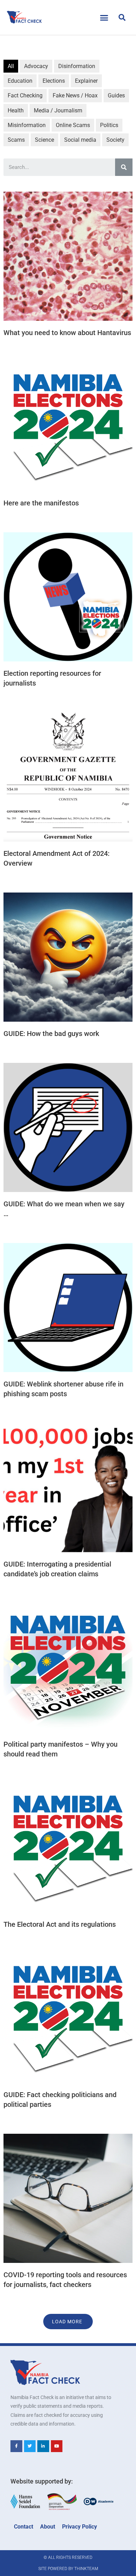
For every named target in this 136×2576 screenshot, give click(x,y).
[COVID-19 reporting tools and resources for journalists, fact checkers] (68, 2198)
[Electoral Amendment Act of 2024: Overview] (68, 777)
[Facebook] (16, 2446)
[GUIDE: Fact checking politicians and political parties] (68, 2018)
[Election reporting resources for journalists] (68, 597)
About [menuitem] (48, 2527)
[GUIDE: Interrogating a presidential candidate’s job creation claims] (68, 1488)
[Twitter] (30, 2446)
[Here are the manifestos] (68, 427)
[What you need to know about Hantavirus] (68, 256)
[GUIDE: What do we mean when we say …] (68, 1127)
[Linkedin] (43, 2446)
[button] (104, 17)
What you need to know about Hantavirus (67, 333)
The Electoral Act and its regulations (60, 1924)
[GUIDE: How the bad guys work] (68, 957)
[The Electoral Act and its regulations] (68, 1848)
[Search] (124, 167)
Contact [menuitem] (24, 2527)
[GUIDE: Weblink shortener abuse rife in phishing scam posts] (68, 1308)
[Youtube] (57, 2446)
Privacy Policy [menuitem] (80, 2527)
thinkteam (86, 2569)
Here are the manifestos (41, 503)
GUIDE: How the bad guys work (51, 1034)
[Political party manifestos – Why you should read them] (68, 1668)
